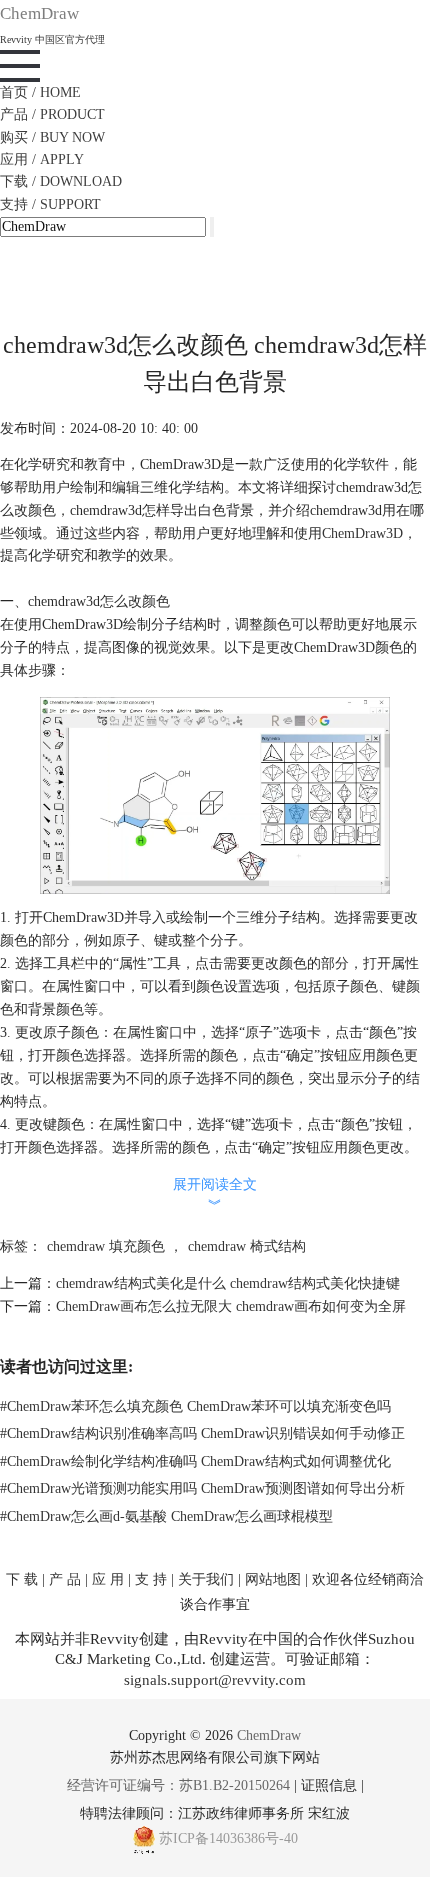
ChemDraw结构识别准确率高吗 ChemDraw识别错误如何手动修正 (202, 1433)
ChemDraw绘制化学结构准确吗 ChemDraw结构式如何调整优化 (195, 1461)
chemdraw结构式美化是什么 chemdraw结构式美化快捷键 (228, 1283)
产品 (52, 114)
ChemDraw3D (362, 533)
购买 (52, 137)
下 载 (22, 1579)
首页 (40, 92)
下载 (61, 181)
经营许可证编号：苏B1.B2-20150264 (178, 1785)
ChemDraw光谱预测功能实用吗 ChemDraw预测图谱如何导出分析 (202, 1488)
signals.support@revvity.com (215, 1680)
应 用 (108, 1579)
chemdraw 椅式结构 (247, 1246)
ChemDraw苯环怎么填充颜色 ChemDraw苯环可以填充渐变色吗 (195, 1406)
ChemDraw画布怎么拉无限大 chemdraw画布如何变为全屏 (231, 1306)
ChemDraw (269, 1735)
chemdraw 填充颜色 (106, 1246)
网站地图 (273, 1579)
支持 (50, 204)
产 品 (65, 1579)
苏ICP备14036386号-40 (228, 1838)
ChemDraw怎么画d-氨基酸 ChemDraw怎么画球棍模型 (166, 1516)
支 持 (151, 1579)
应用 (42, 159)
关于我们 (206, 1579)
